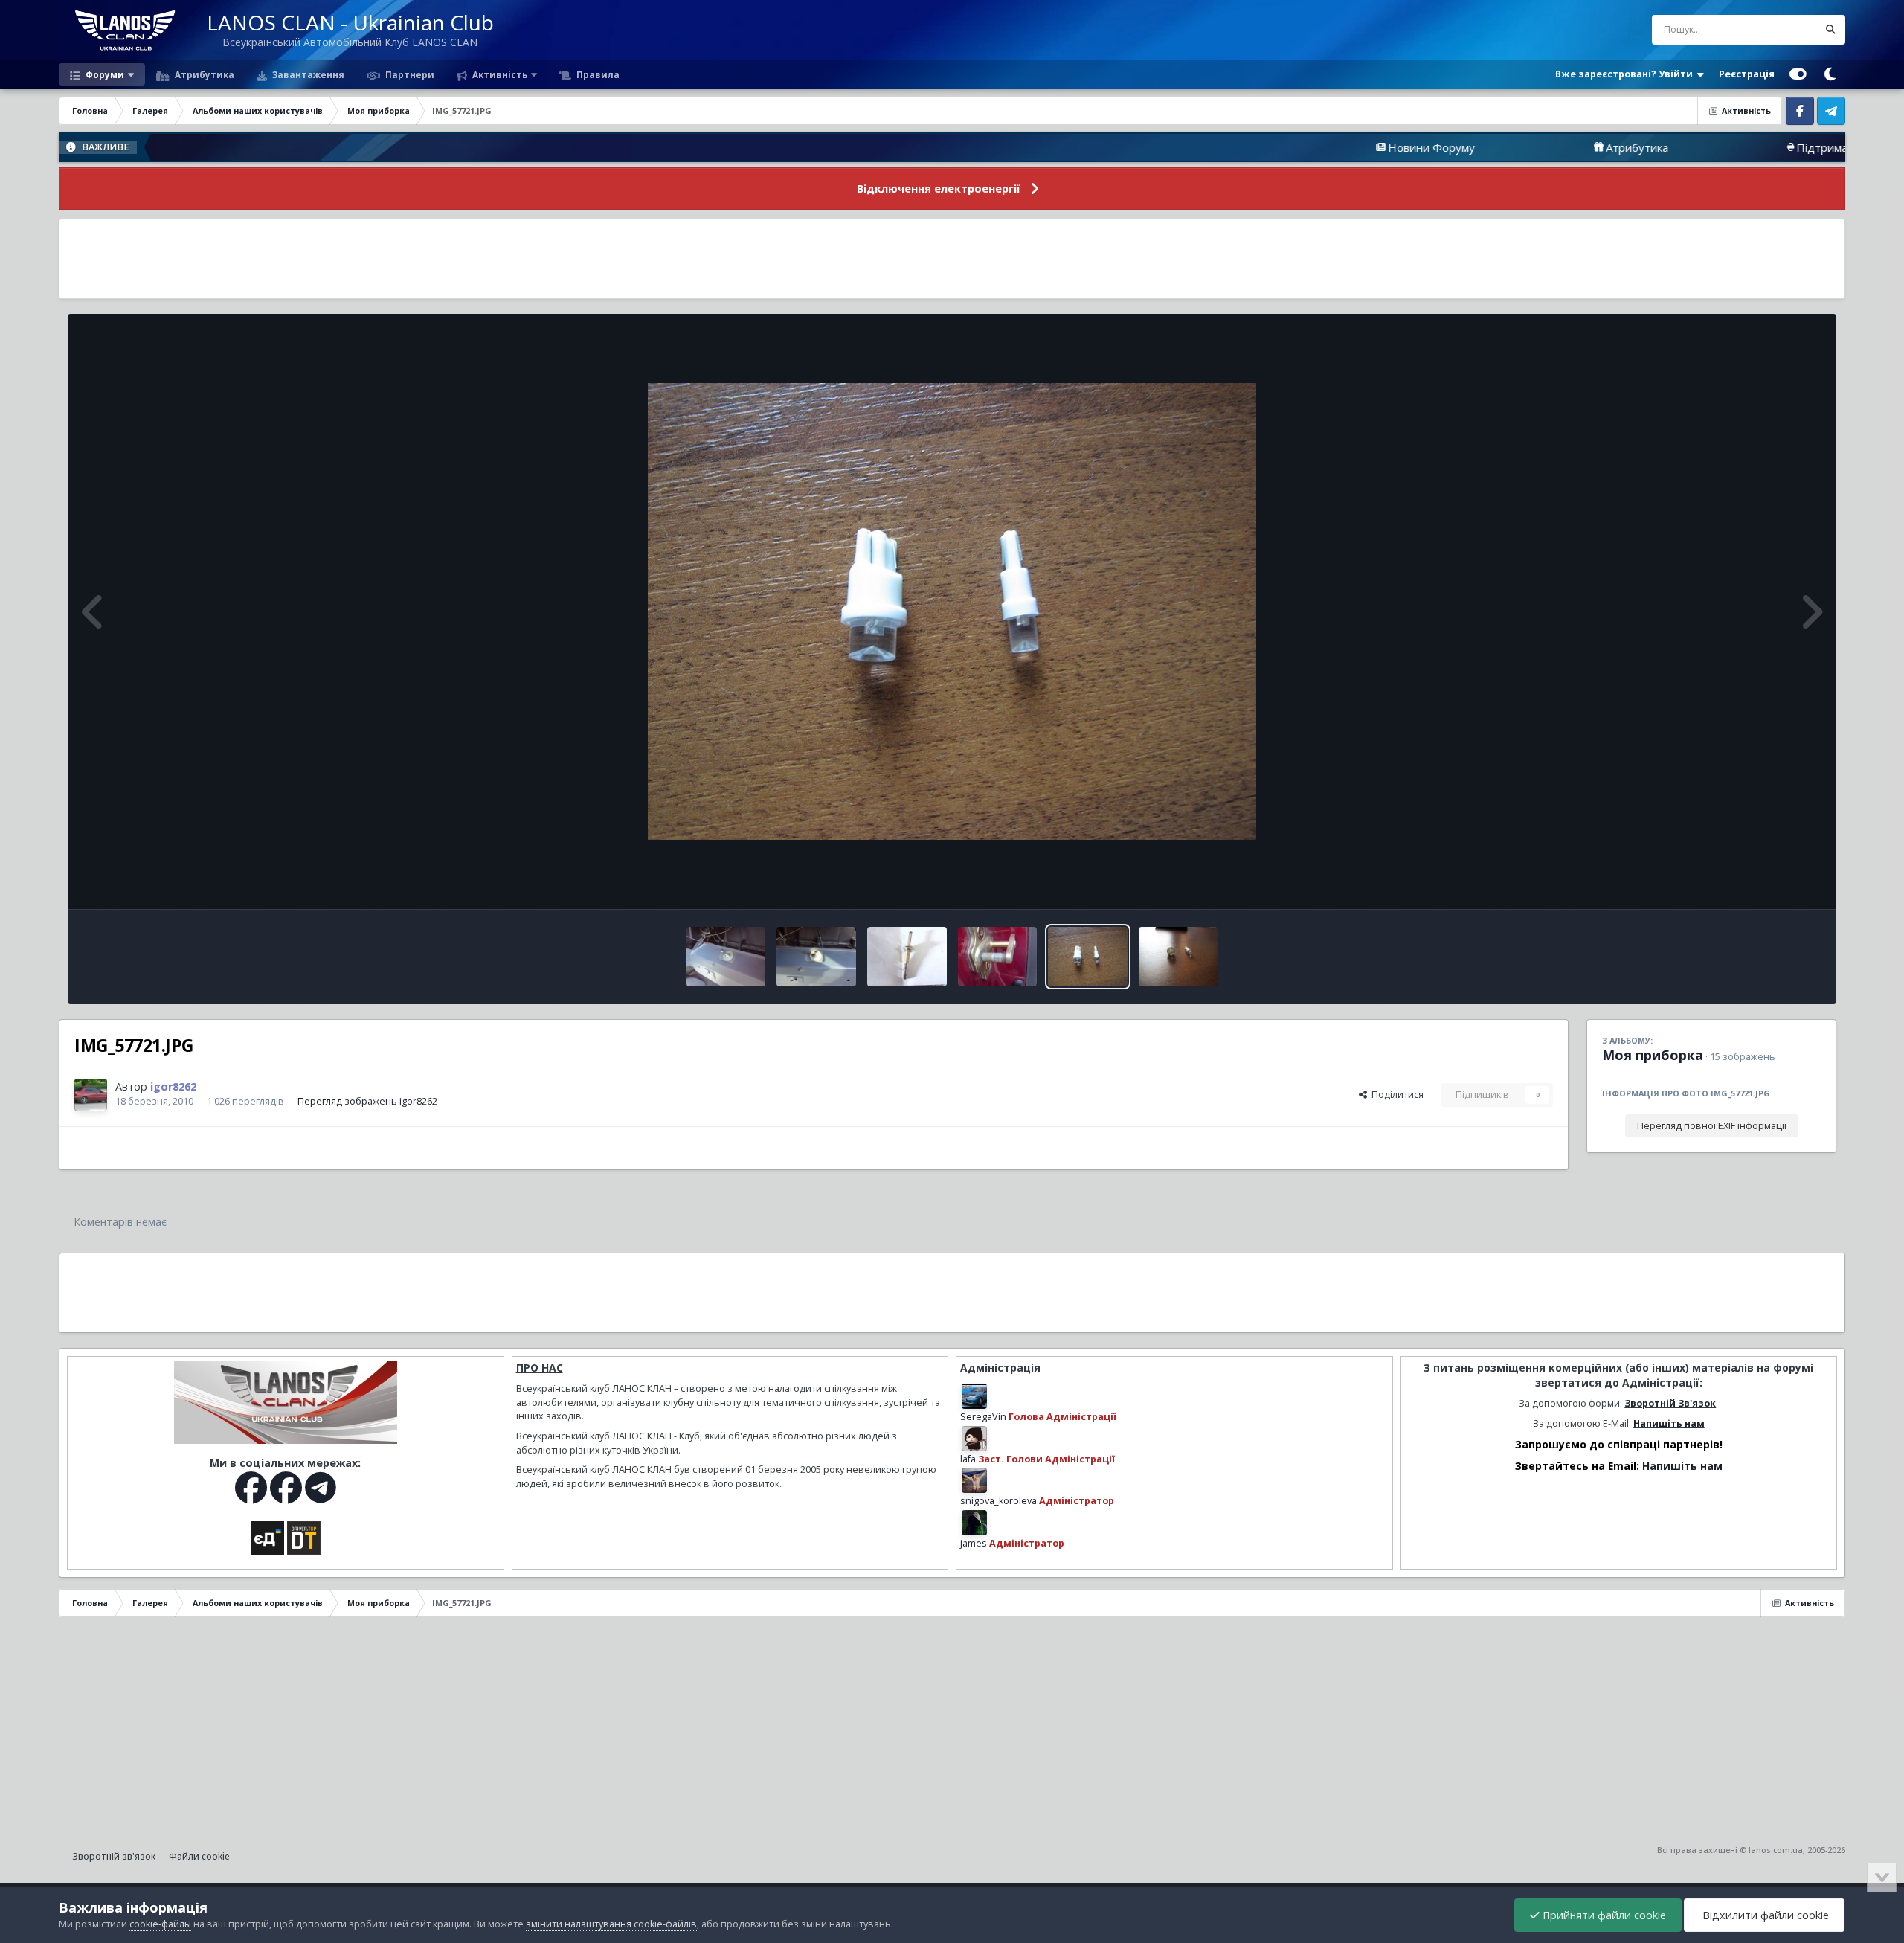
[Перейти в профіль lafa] (974, 1439)
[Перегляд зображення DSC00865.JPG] (816, 957)
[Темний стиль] (1830, 74)
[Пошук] (1830, 30)
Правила (597, 74)
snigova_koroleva (998, 1501)
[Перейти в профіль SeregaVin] (974, 1396)
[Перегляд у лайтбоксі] (952, 611)
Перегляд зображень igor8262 (367, 1101)
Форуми (104, 74)
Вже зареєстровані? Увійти (1626, 74)
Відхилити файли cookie (1764, 1915)
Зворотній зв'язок (114, 1856)
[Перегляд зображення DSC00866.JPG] (726, 957)
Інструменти (1774, 882)
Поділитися (1395, 1095)
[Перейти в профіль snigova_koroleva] (974, 1480)
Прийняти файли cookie (1603, 1915)
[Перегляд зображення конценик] (907, 957)
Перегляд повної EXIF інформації (1712, 1126)
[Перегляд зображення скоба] (998, 957)
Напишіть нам (1669, 1423)
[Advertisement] (952, 259)
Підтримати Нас (1716, 147)
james (974, 1543)
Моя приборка (1653, 1055)
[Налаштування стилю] (1798, 74)
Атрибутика (203, 74)
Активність (499, 74)
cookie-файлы (160, 1924)
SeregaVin (983, 1417)
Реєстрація (1747, 74)
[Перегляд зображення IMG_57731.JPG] (1178, 957)
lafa (968, 1459)
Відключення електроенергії (939, 189)
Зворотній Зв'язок (1670, 1403)
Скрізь (1784, 29)
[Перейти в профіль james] (974, 1523)
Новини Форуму (1308, 147)
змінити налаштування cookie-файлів (611, 1924)
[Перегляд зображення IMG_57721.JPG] (1087, 957)
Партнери (409, 74)
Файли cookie (199, 1856)
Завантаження (307, 74)
